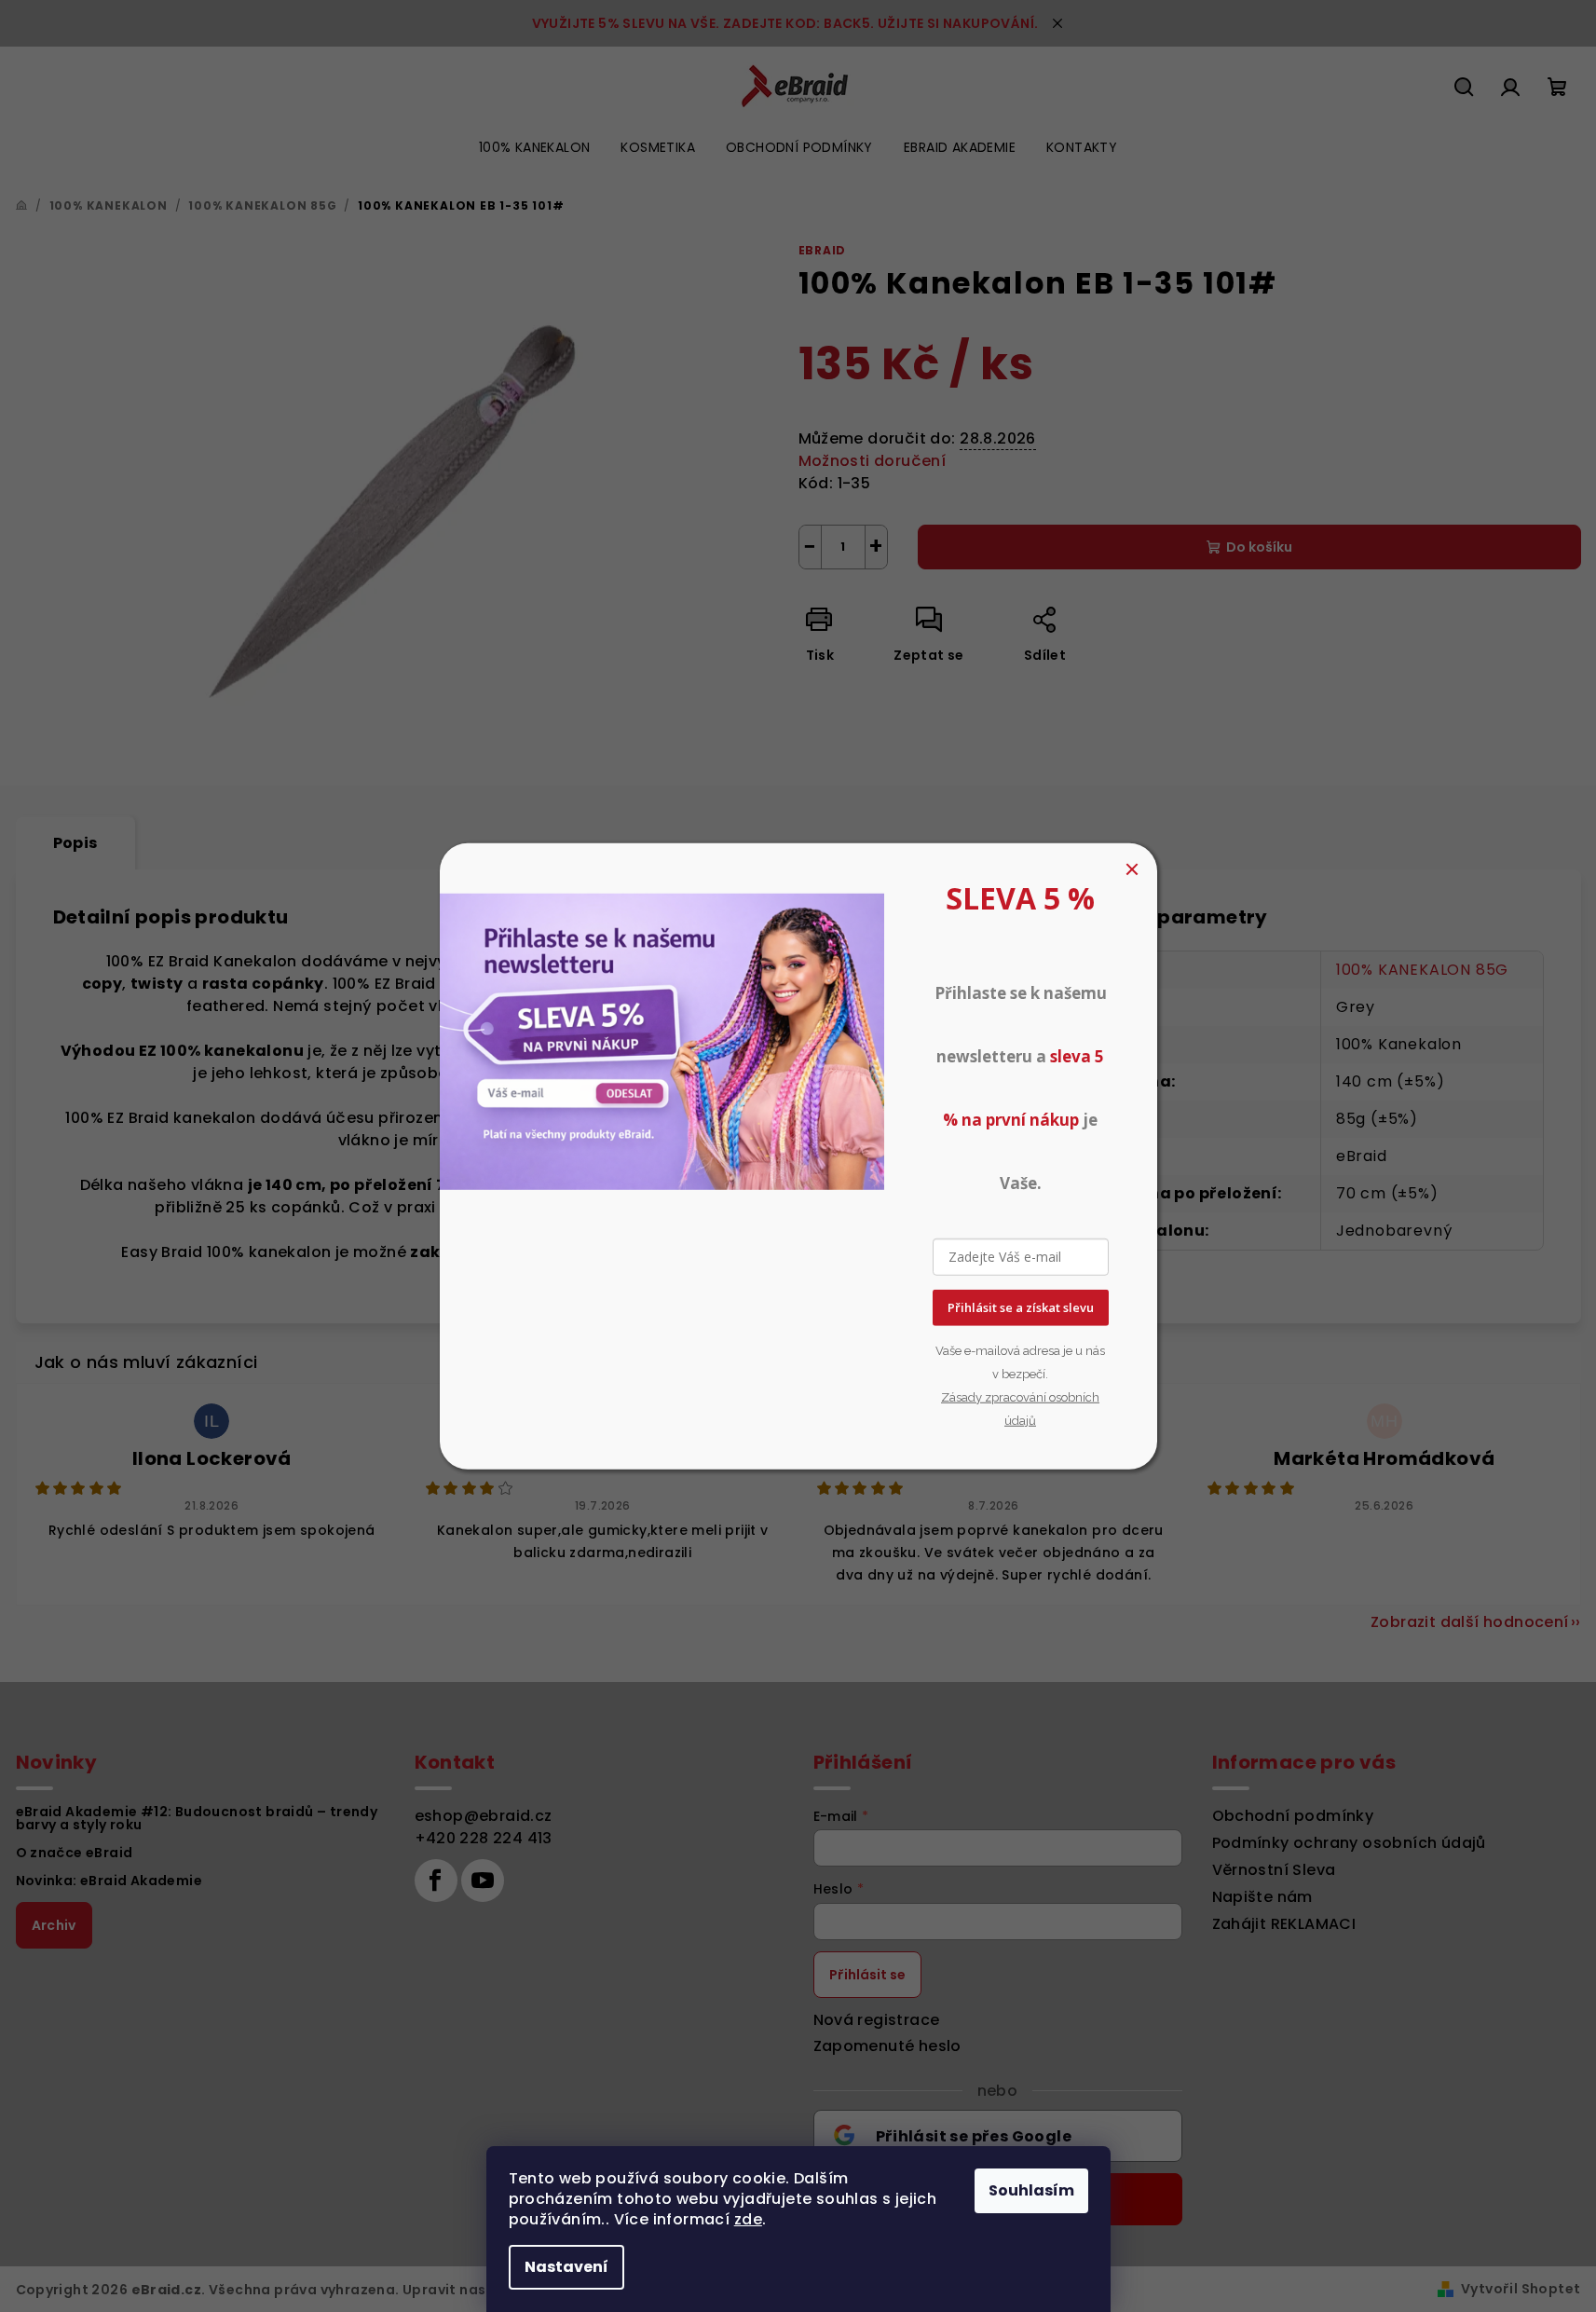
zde (748, 2219)
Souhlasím (1031, 2190)
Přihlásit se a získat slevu (1021, 1307)
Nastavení (566, 2267)
